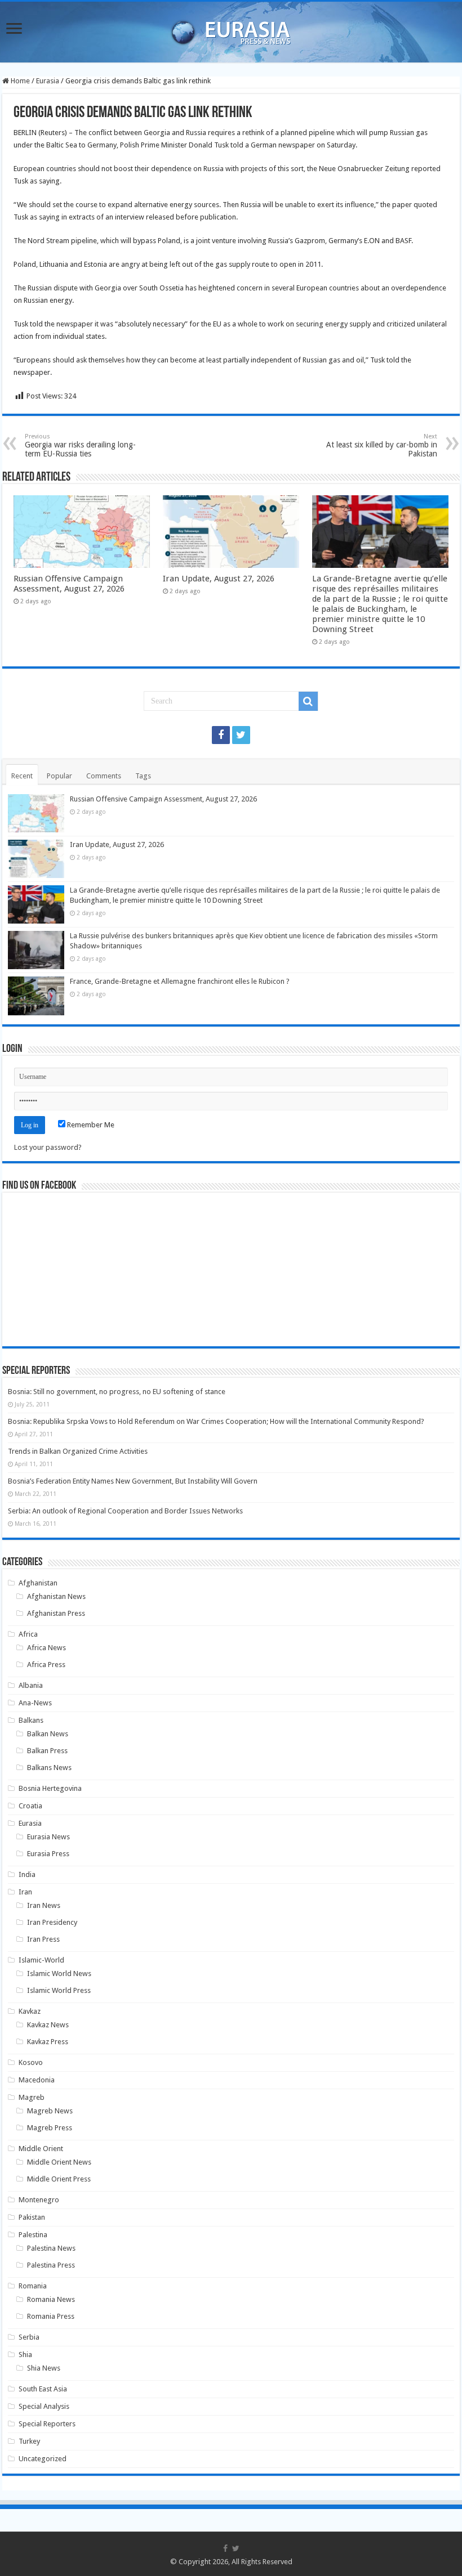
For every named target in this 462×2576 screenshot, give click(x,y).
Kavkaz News (48, 2025)
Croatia (30, 1806)
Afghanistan (38, 1583)
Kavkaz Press (48, 2042)
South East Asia (43, 2389)
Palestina (33, 2235)
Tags (143, 776)
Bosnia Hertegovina (50, 1788)
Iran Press (43, 1939)
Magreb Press (50, 2128)
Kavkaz (30, 2011)
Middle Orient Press (59, 2179)
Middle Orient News (59, 2162)
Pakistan (32, 2217)
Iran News (44, 1905)
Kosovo (31, 2062)
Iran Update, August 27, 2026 (219, 579)
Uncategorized (43, 2459)
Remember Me (90, 1125)
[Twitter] (241, 735)
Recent (22, 776)
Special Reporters (47, 2424)
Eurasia (48, 81)
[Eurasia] (231, 30)
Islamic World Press (59, 1990)
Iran (25, 1892)
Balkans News (49, 1768)
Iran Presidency (52, 1922)
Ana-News (35, 1703)
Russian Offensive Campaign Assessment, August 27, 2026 (69, 584)
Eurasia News (48, 1837)
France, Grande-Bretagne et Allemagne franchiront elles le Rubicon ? (180, 981)
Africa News (46, 1648)
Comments (104, 776)
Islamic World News (59, 1974)
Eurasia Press (48, 1854)
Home (19, 81)
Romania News (51, 2299)
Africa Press (46, 1665)
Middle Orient (41, 2149)
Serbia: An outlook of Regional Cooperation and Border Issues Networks (125, 1511)
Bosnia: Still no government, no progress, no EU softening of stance (117, 1392)
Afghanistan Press (56, 1613)
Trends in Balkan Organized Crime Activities (78, 1451)
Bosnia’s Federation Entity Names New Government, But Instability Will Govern (133, 1481)
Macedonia (37, 2080)
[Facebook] (221, 735)
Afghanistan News (56, 1596)
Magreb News (50, 2111)
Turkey (29, 2441)
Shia (25, 2355)
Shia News (44, 2368)
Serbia (29, 2337)
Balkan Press (47, 1751)
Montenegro (39, 2200)
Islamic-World (41, 1960)
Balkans (31, 1720)
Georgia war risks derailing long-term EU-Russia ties (80, 445)
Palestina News (51, 2248)
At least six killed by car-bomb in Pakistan (382, 445)
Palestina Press (51, 2265)
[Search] (308, 701)
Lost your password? (48, 1147)
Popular (59, 776)
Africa (28, 1634)
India (27, 1874)
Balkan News (48, 1734)
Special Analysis (44, 2406)
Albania (31, 1685)
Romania (33, 2286)
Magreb (32, 2097)
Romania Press (51, 2316)
